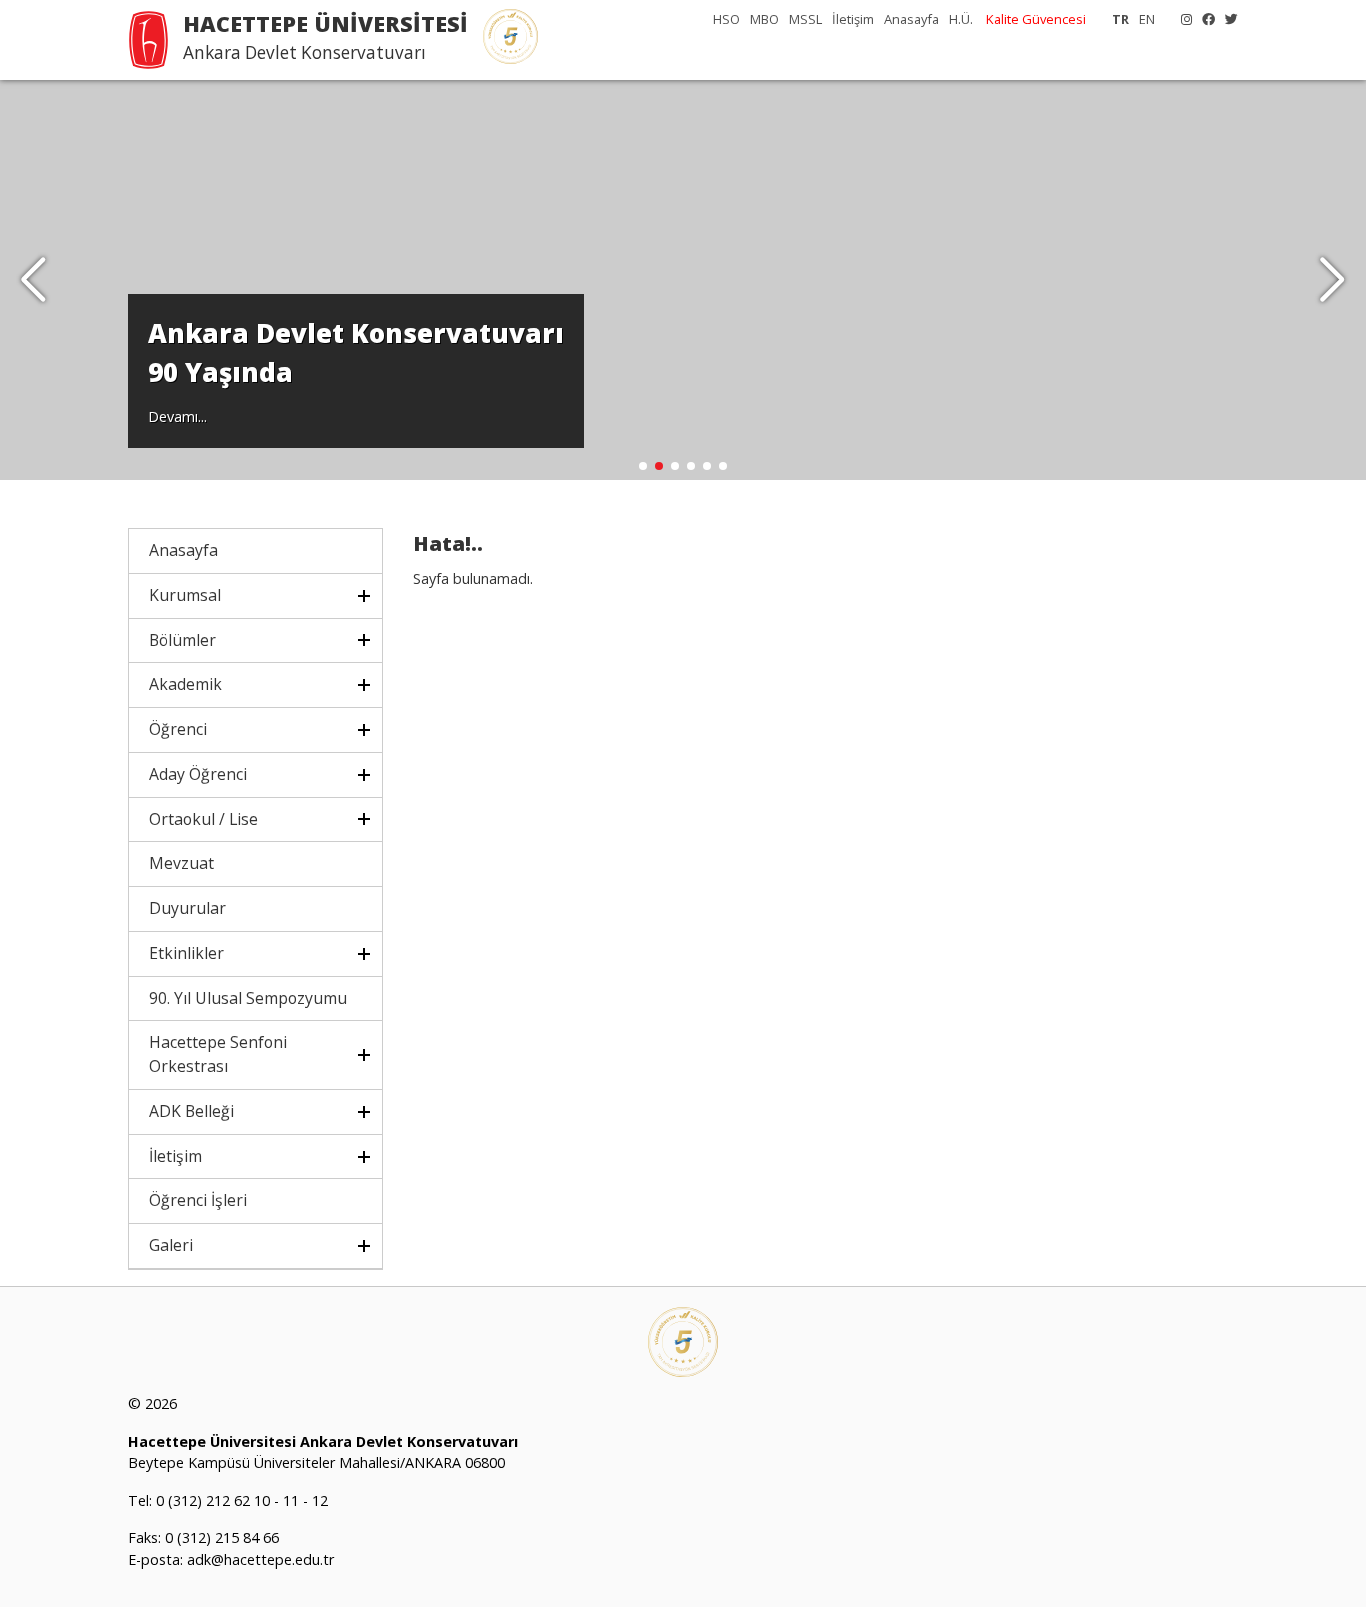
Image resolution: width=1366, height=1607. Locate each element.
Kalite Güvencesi (1036, 19)
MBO (764, 19)
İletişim (853, 19)
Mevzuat (181, 863)
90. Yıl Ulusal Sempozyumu (248, 998)
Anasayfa (911, 19)
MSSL (805, 19)
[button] (1332, 280)
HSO (726, 19)
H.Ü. (961, 19)
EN (1147, 19)
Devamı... (177, 416)
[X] (1226, 19)
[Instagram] (1181, 19)
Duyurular (187, 908)
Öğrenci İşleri (198, 1200)
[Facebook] (1203, 19)
